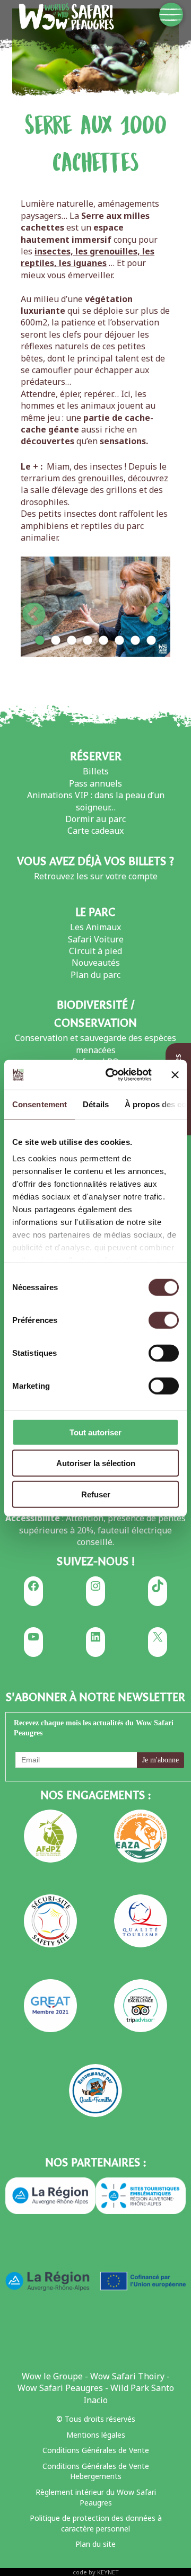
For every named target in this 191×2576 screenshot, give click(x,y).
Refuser (96, 1494)
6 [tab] (119, 641)
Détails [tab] (96, 1104)
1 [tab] (40, 641)
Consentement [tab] (40, 1104)
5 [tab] (103, 641)
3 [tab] (72, 641)
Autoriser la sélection (96, 1463)
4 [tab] (88, 641)
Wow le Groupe (52, 2376)
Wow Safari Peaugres (60, 2388)
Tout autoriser (95, 1432)
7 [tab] (135, 641)
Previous (34, 607)
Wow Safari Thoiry (127, 2376)
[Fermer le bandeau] (175, 1075)
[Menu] (171, 15)
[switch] (164, 1320)
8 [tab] (151, 641)
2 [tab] (56, 641)
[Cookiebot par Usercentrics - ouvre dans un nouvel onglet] (112, 1075)
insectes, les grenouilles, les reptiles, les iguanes (88, 257)
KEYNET (108, 2572)
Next (157, 607)
